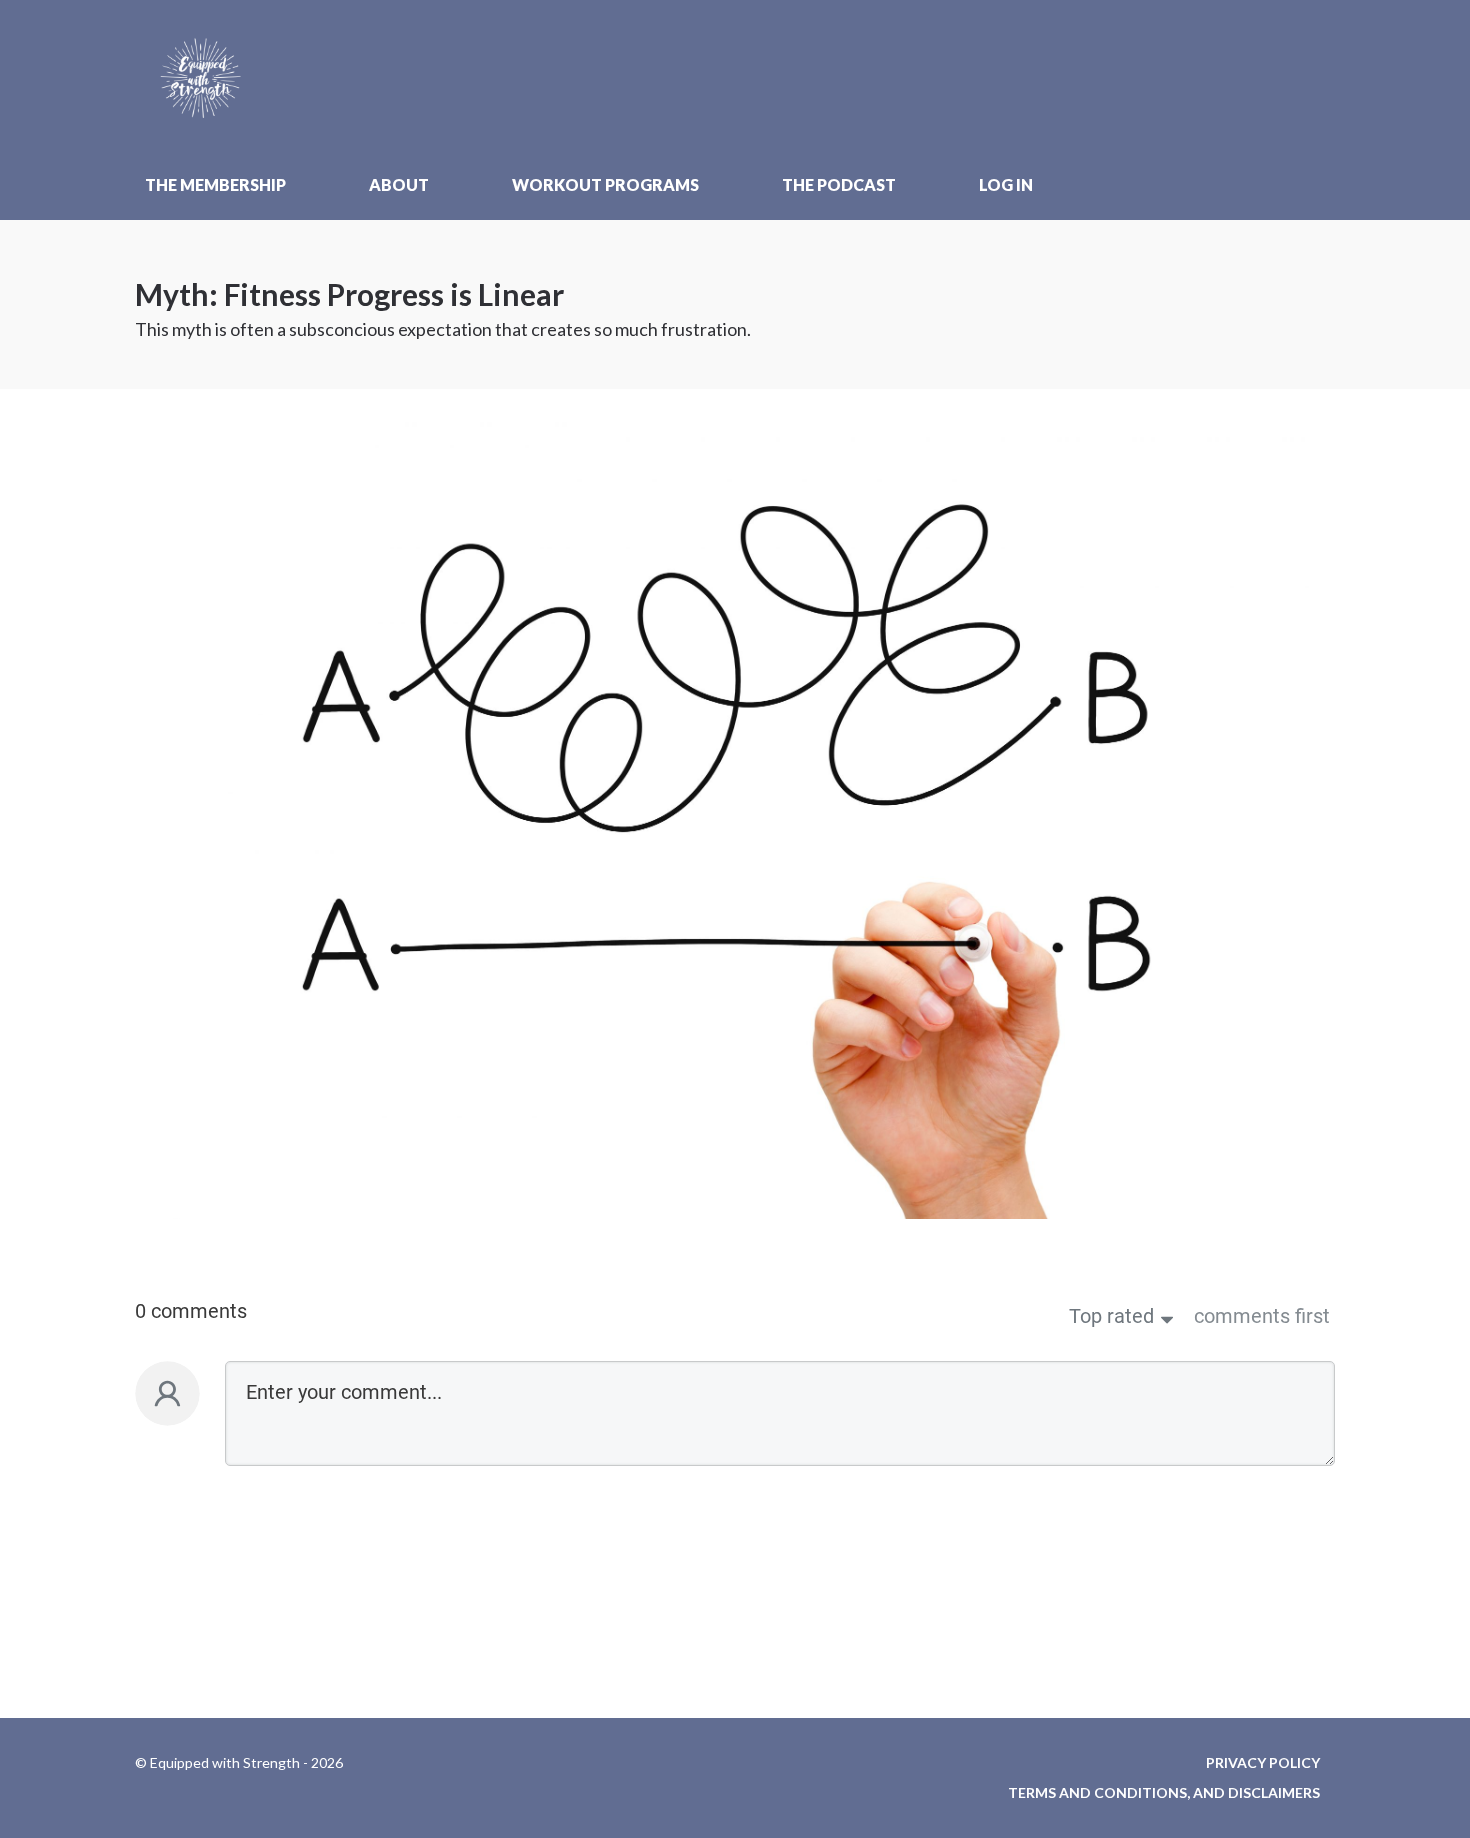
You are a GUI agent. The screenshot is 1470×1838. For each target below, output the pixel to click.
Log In (1006, 184)
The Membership (215, 184)
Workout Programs (605, 184)
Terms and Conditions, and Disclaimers (1164, 1792)
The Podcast (839, 184)
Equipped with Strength (210, 75)
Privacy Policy (1263, 1762)
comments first (1262, 1316)
